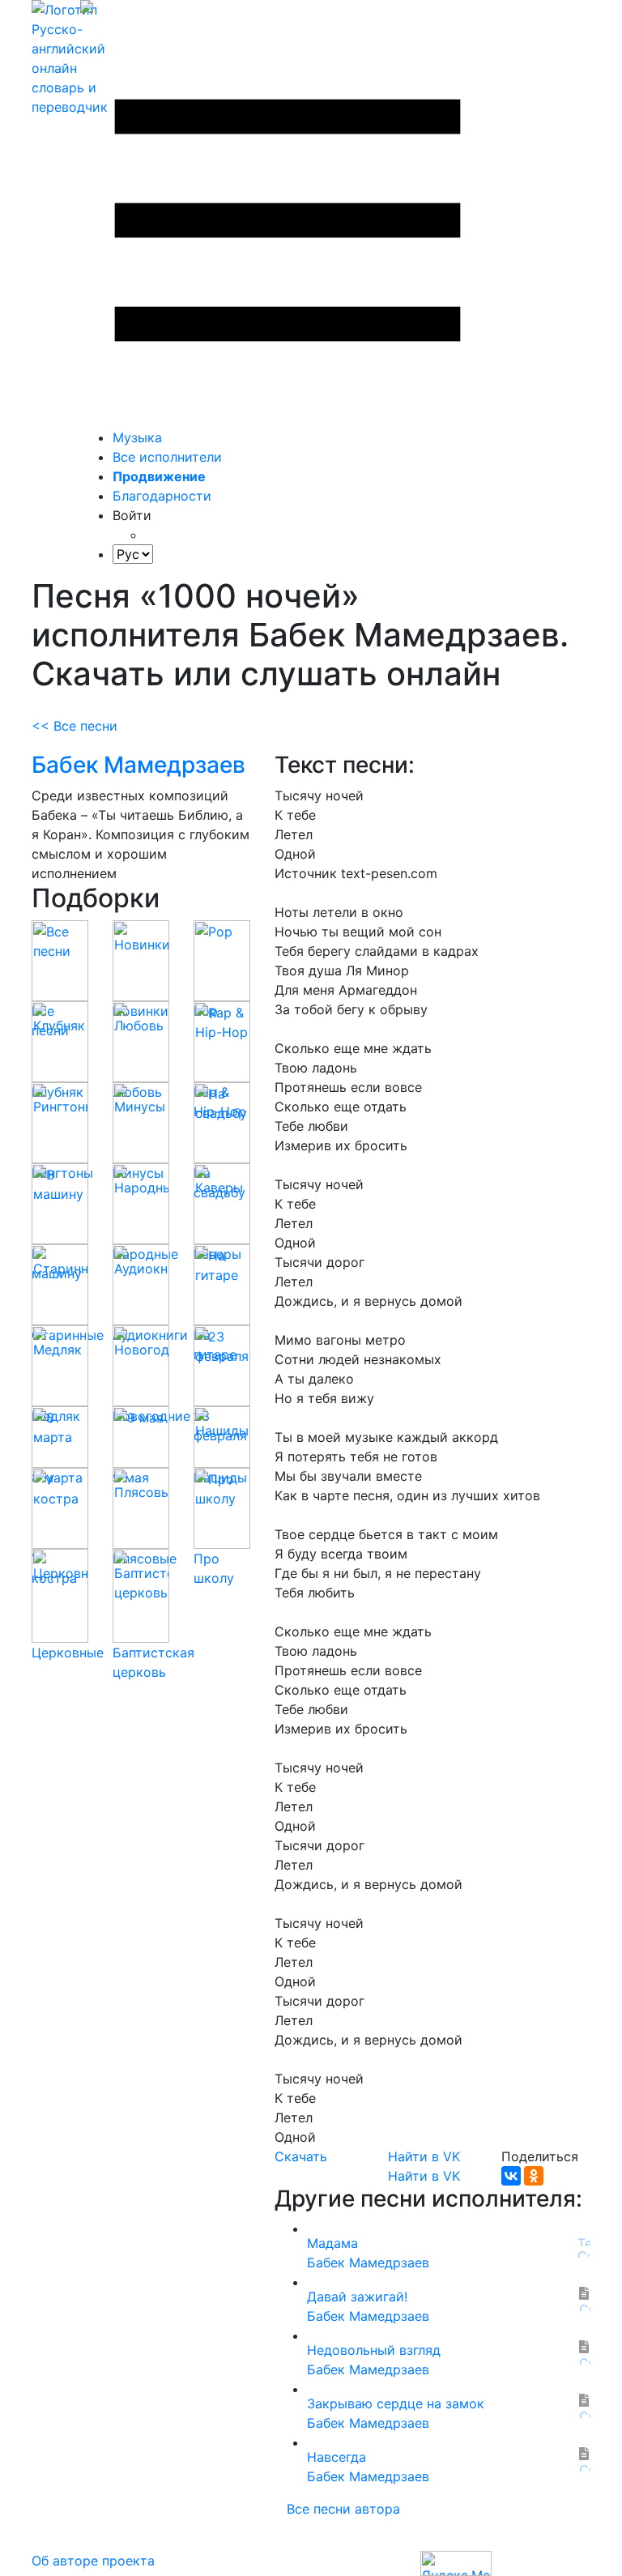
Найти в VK (424, 2156)
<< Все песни (75, 726)
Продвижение (159, 476)
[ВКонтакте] (511, 2176)
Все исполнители (167, 457)
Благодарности (162, 496)
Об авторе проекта (93, 2561)
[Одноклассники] (534, 2176)
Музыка (137, 437)
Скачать (301, 2156)
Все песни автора (343, 2509)
